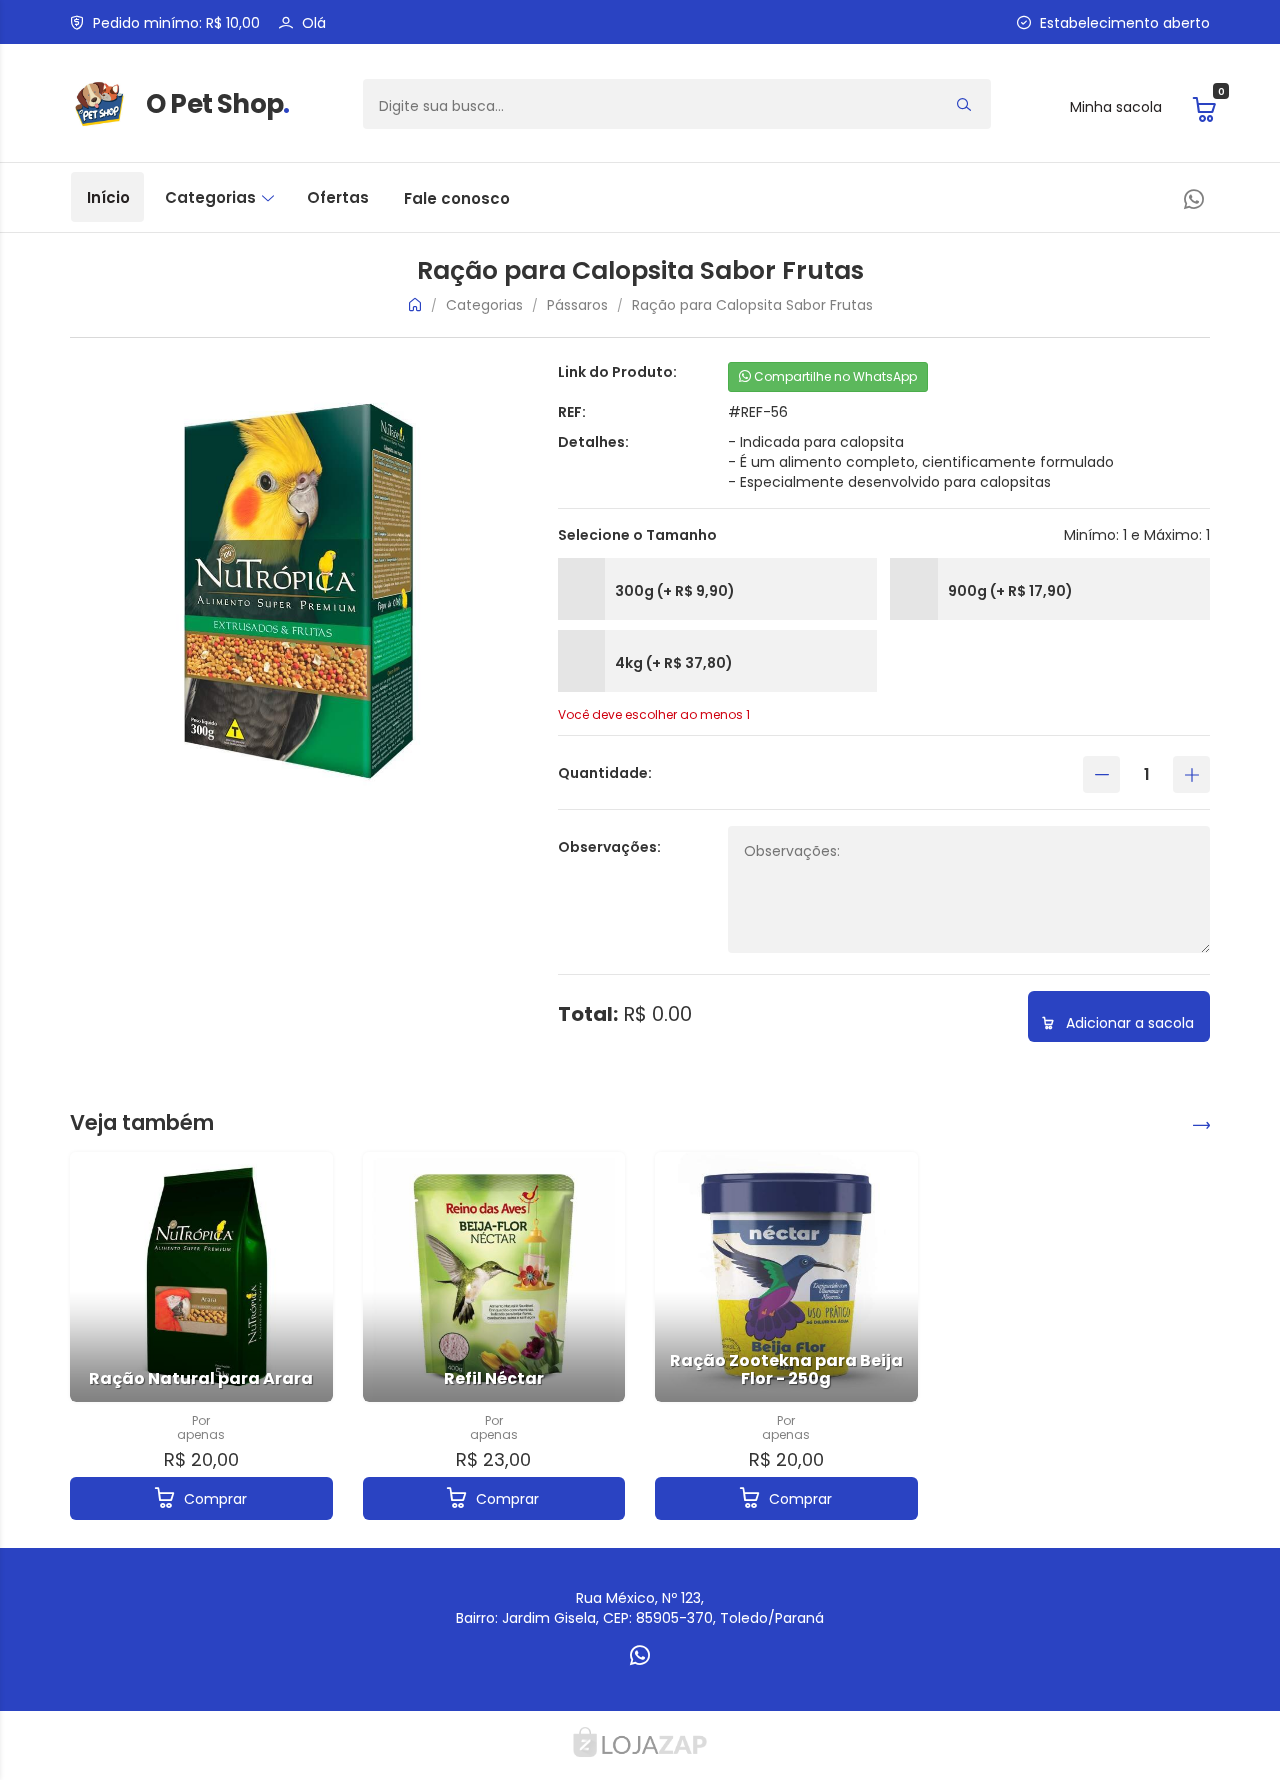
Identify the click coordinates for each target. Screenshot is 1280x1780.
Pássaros (577, 305)
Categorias (212, 197)
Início (108, 197)
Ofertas (338, 197)
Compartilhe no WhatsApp (834, 376)
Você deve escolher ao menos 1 (654, 714)
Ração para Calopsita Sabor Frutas (752, 305)
